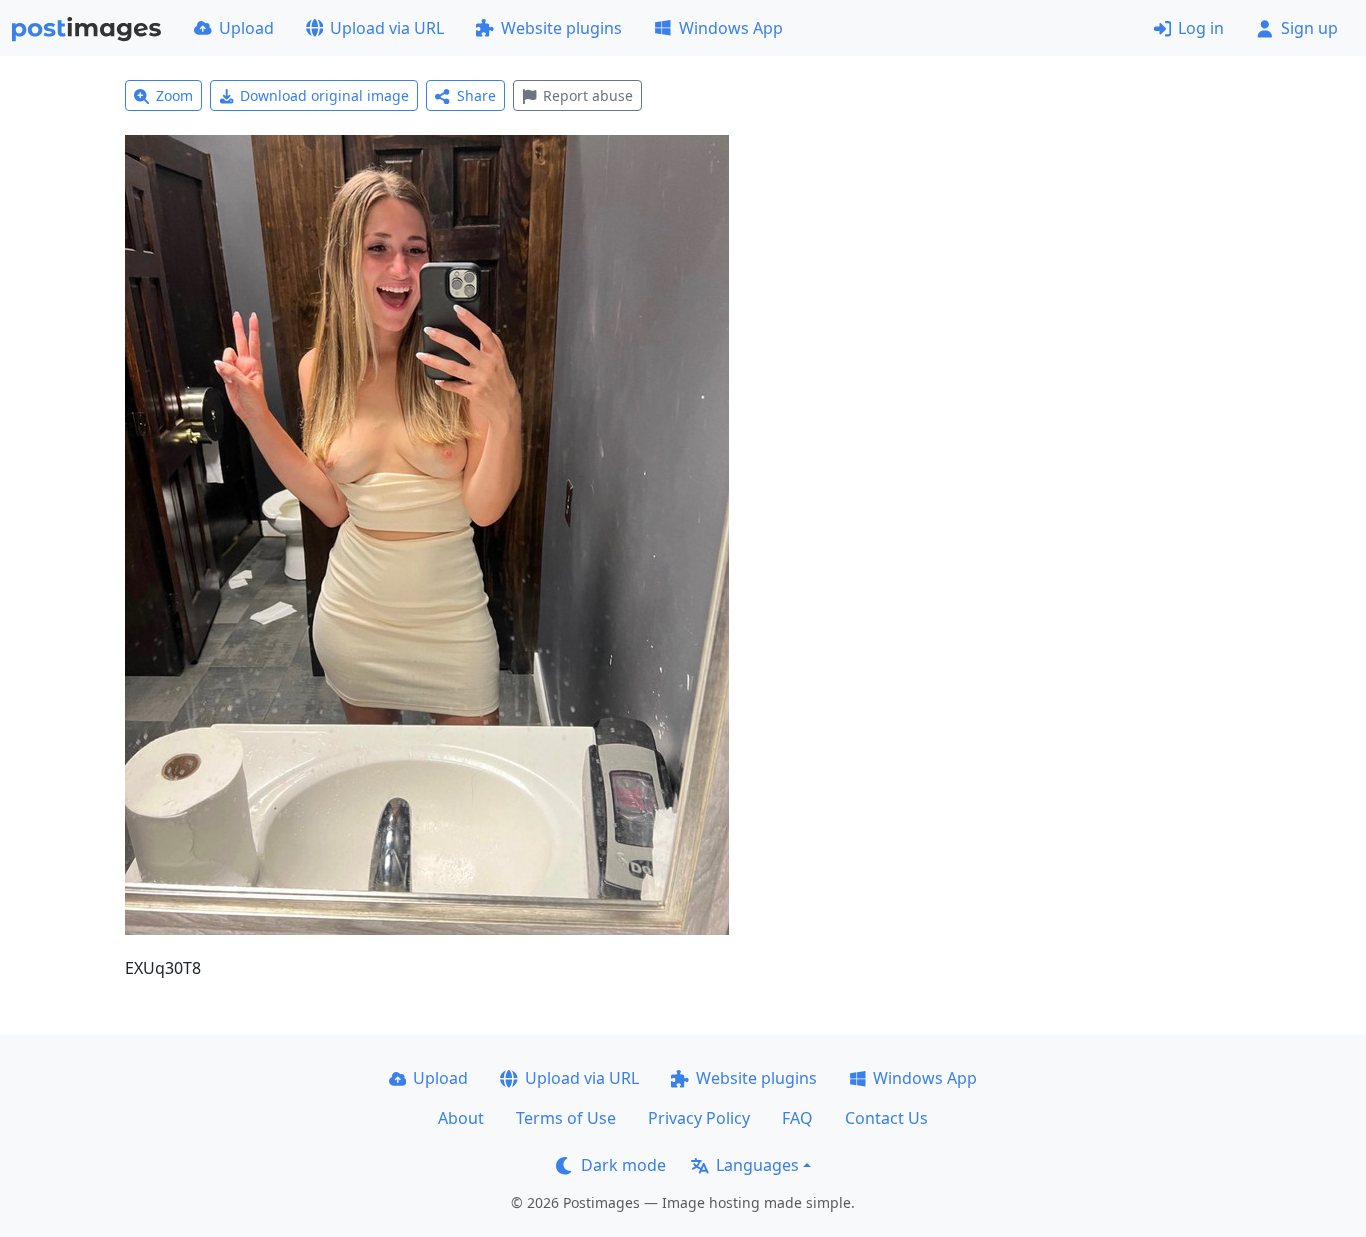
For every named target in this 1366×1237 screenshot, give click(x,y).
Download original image (324, 95)
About (461, 1118)
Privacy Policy (699, 1118)
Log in (1201, 28)
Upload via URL (387, 28)
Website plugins (561, 28)
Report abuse (588, 95)
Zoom (174, 95)
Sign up (1309, 28)
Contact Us (886, 1118)
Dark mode (623, 1165)
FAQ (797, 1118)
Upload (246, 28)
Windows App (731, 28)
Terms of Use (566, 1118)
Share (476, 95)
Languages (757, 1165)
